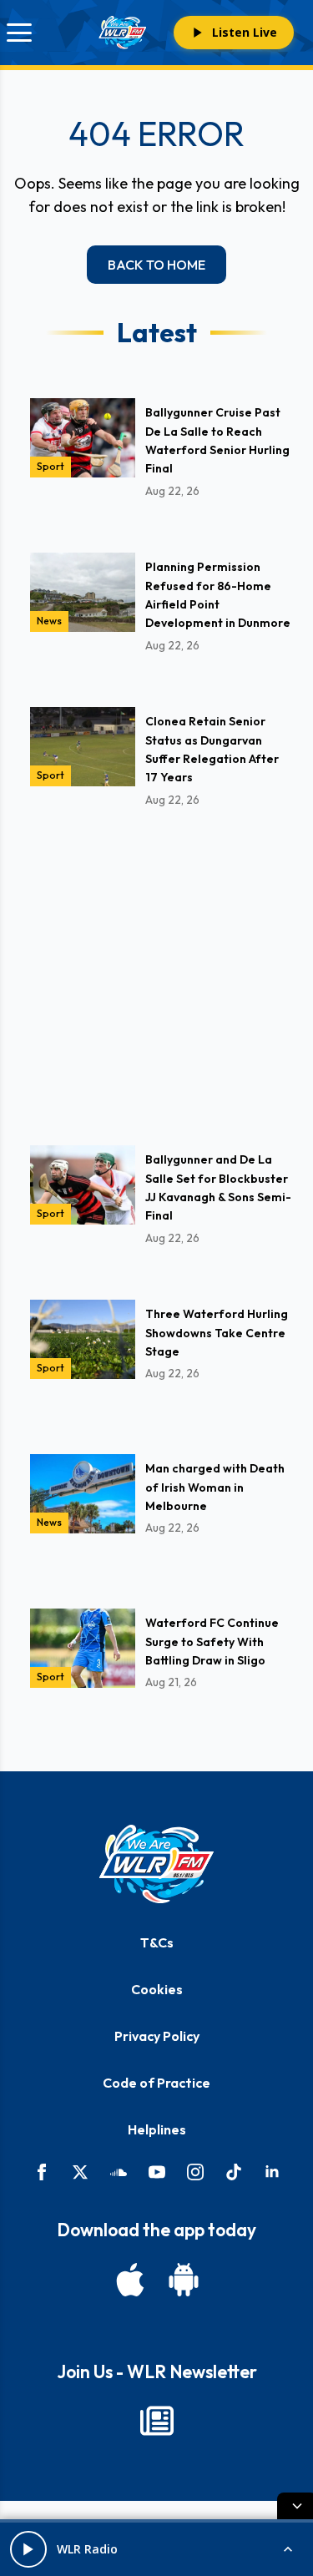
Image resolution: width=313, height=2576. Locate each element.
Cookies (157, 1989)
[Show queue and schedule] (288, 2549)
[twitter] (80, 2172)
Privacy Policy (157, 2036)
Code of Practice (156, 2083)
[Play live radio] (28, 2549)
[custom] (119, 2172)
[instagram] (195, 2172)
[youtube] (157, 2172)
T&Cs (157, 1942)
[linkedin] (272, 2172)
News (49, 621)
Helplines (157, 2129)
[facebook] (42, 2172)
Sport (50, 466)
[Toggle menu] (19, 33)
